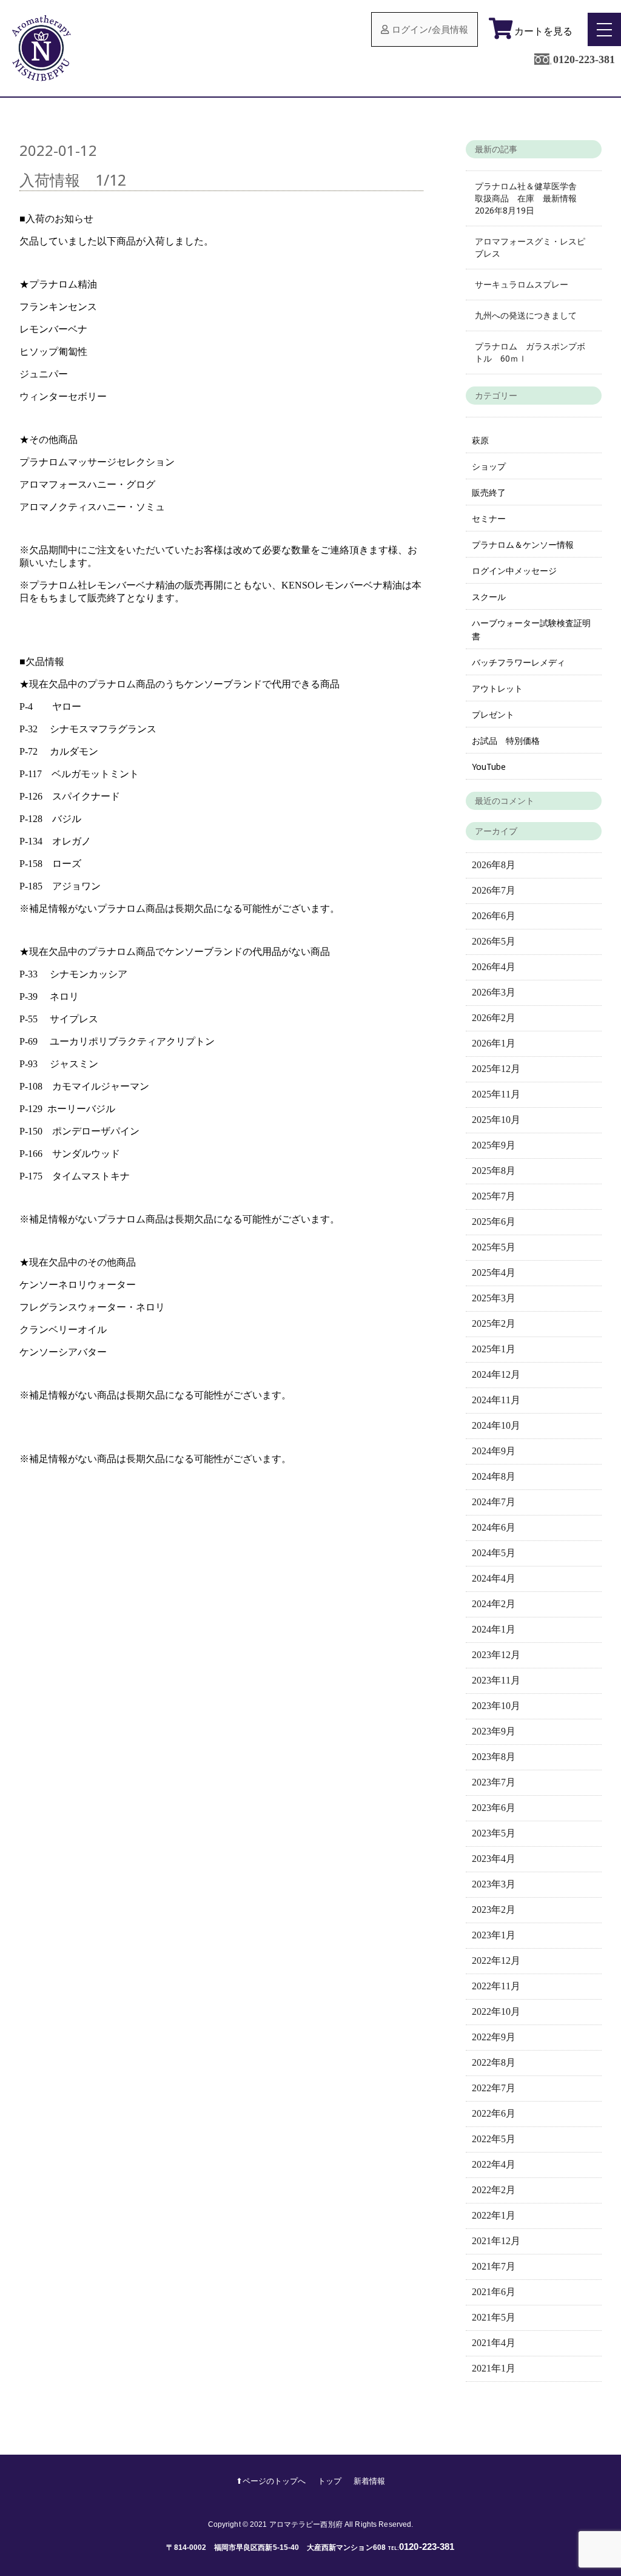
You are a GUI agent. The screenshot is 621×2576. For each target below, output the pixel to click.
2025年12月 (496, 1069)
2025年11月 (496, 1094)
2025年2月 (494, 1323)
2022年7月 (494, 2088)
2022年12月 (496, 1961)
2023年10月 (496, 1706)
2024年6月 (494, 1527)
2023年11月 (496, 1680)
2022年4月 (494, 2164)
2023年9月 (494, 1731)
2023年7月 (494, 1782)
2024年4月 (494, 1578)
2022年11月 (496, 1986)
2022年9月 (494, 2037)
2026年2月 (494, 1018)
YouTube (489, 767)
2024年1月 (494, 1629)
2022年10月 (496, 2011)
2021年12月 (496, 2241)
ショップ (489, 466)
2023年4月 (494, 1859)
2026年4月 (494, 967)
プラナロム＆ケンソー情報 (523, 545)
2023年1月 (494, 1935)
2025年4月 (494, 1273)
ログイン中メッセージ (514, 571)
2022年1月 (494, 2215)
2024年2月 (494, 1604)
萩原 (480, 440)
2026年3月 (494, 992)
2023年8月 (494, 1757)
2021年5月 (494, 2317)
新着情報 (369, 2481)
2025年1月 (494, 1349)
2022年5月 (494, 2139)
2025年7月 (494, 1196)
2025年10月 (496, 1120)
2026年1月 (494, 1043)
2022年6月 (494, 2113)
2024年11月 (496, 1400)
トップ (330, 2481)
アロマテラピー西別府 (306, 2524)
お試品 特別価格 (506, 740)
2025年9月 (494, 1145)
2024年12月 (496, 1374)
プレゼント (493, 714)
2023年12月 (496, 1655)
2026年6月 (494, 916)
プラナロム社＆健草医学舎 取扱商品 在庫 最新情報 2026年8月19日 (530, 198)
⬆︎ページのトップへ (271, 2481)
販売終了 (489, 492)
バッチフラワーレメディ (519, 662)
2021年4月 (494, 2343)
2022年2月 (494, 2190)
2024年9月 (494, 1451)
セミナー (489, 518)
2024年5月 (494, 1553)
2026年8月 (494, 865)
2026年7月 (494, 890)
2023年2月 (494, 1910)
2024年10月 (496, 1425)
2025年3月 (494, 1298)
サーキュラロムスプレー (522, 284)
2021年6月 (494, 2292)
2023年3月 (494, 1884)
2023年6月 (494, 1808)
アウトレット (497, 688)
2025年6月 (494, 1222)
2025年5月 (494, 1247)
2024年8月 (494, 1476)
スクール (489, 597)
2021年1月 (494, 2368)
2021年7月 (494, 2266)
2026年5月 (494, 941)
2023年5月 (494, 1833)
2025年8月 (494, 1171)
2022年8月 (494, 2062)
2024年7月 (494, 1502)
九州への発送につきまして (526, 315)
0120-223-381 (584, 59)
